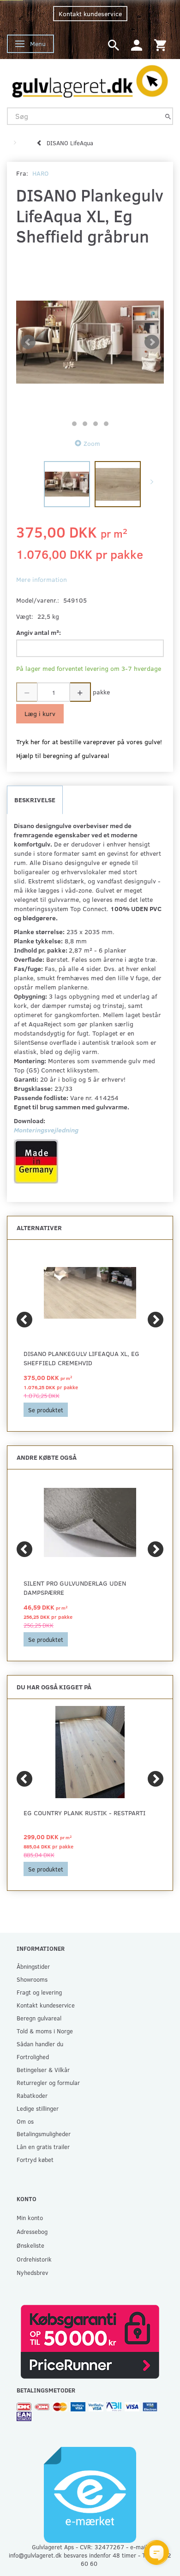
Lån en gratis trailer (43, 2147)
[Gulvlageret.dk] (90, 79)
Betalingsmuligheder (44, 2134)
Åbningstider (33, 1966)
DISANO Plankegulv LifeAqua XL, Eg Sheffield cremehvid (81, 1358)
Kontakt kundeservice (90, 14)
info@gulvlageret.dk (35, 2555)
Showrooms (32, 1979)
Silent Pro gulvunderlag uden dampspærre (75, 1588)
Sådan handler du (40, 2044)
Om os (25, 2121)
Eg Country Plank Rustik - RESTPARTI (84, 1813)
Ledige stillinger (38, 2108)
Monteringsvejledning (46, 1130)
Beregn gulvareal (39, 2018)
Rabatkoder (32, 2095)
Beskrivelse (35, 800)
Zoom (92, 443)
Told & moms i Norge (45, 2031)
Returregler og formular (48, 2082)
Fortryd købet (35, 2159)
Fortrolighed (33, 2057)
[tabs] (114, 44)
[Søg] (168, 116)
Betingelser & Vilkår (43, 2070)
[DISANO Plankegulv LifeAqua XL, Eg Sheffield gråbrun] (90, 342)
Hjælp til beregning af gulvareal (63, 755)
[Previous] (24, 1320)
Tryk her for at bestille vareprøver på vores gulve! (89, 742)
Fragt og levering (39, 1992)
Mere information (42, 579)
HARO (40, 173)
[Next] (156, 1320)
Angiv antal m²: (39, 632)
